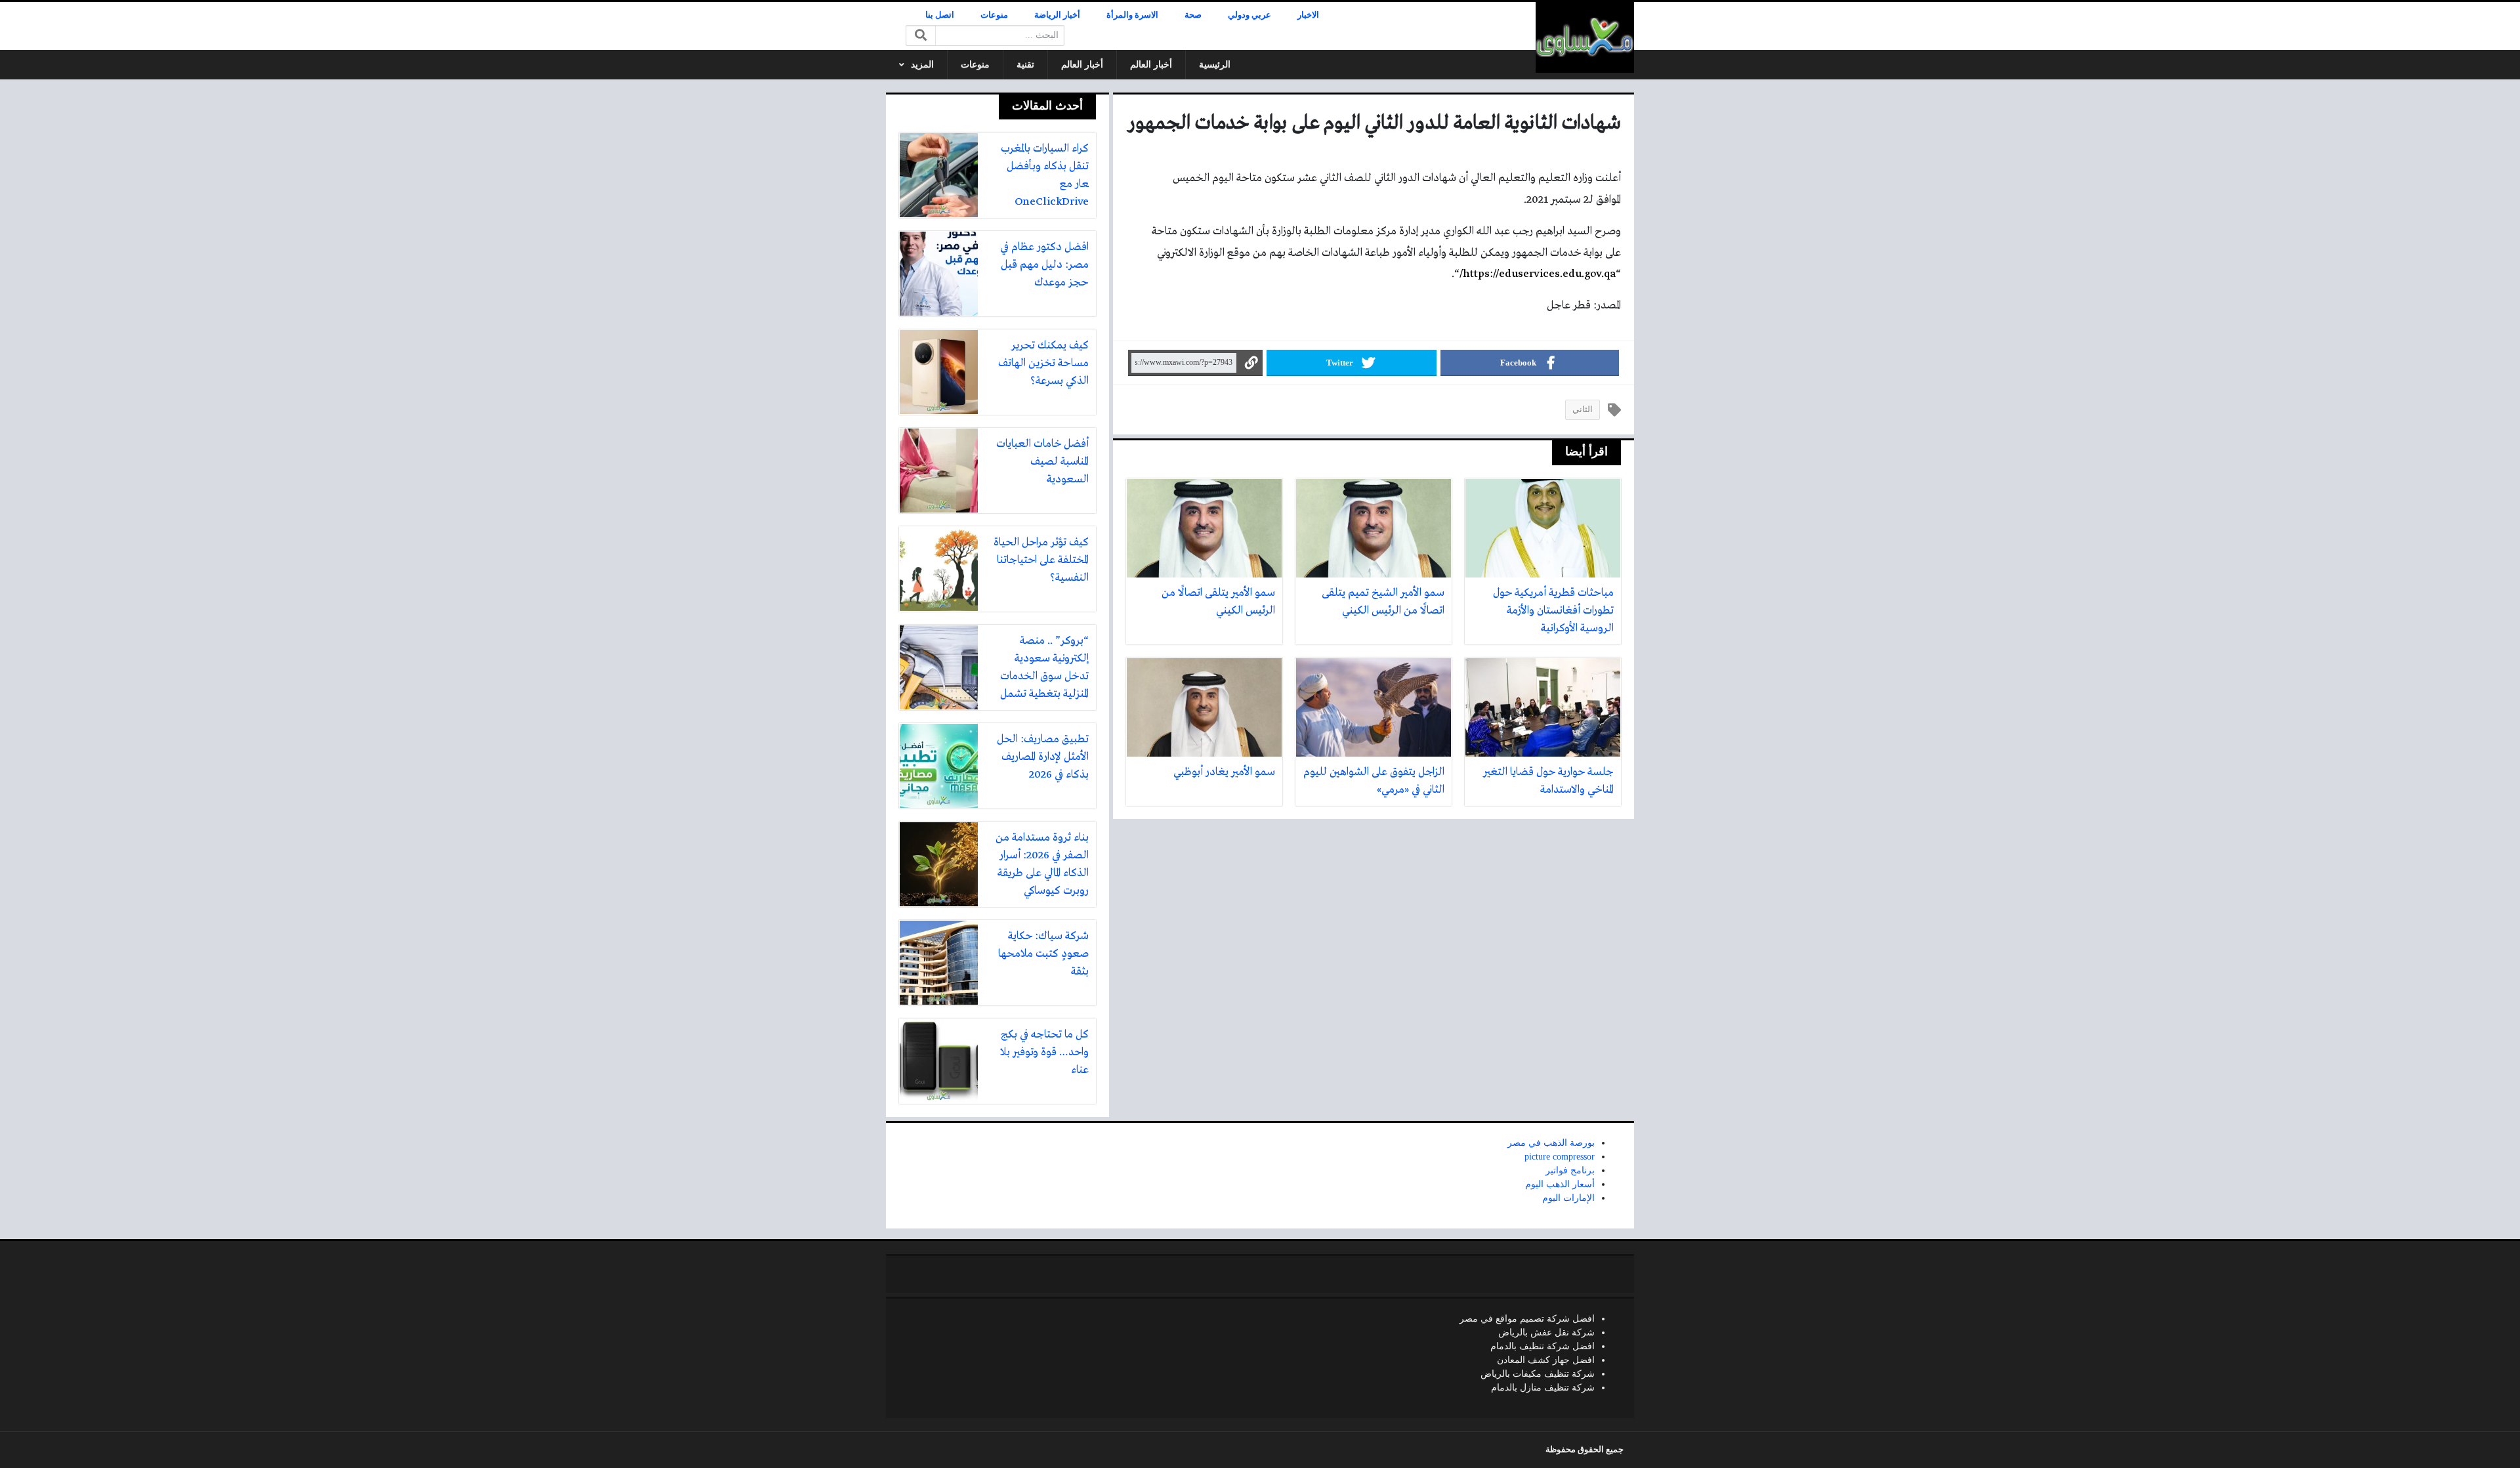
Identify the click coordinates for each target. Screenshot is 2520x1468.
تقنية (1025, 65)
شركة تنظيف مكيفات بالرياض (1538, 1374)
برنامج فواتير (1570, 1170)
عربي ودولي (1249, 15)
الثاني (1583, 409)
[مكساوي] (1585, 37)
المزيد (922, 65)
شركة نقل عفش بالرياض (1546, 1332)
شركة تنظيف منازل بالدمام (1543, 1388)
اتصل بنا (940, 15)
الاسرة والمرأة (1132, 15)
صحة (1193, 15)
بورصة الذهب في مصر (1551, 1143)
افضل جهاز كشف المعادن (1546, 1360)
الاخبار (1308, 15)
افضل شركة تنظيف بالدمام (1543, 1346)
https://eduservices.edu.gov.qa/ (1538, 274)
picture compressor (1560, 1157)
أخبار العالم (1151, 65)
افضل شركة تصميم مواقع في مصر (1527, 1319)
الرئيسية (1215, 65)
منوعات (994, 15)
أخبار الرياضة (1057, 15)
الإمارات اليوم (1568, 1198)
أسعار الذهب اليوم (1560, 1184)
